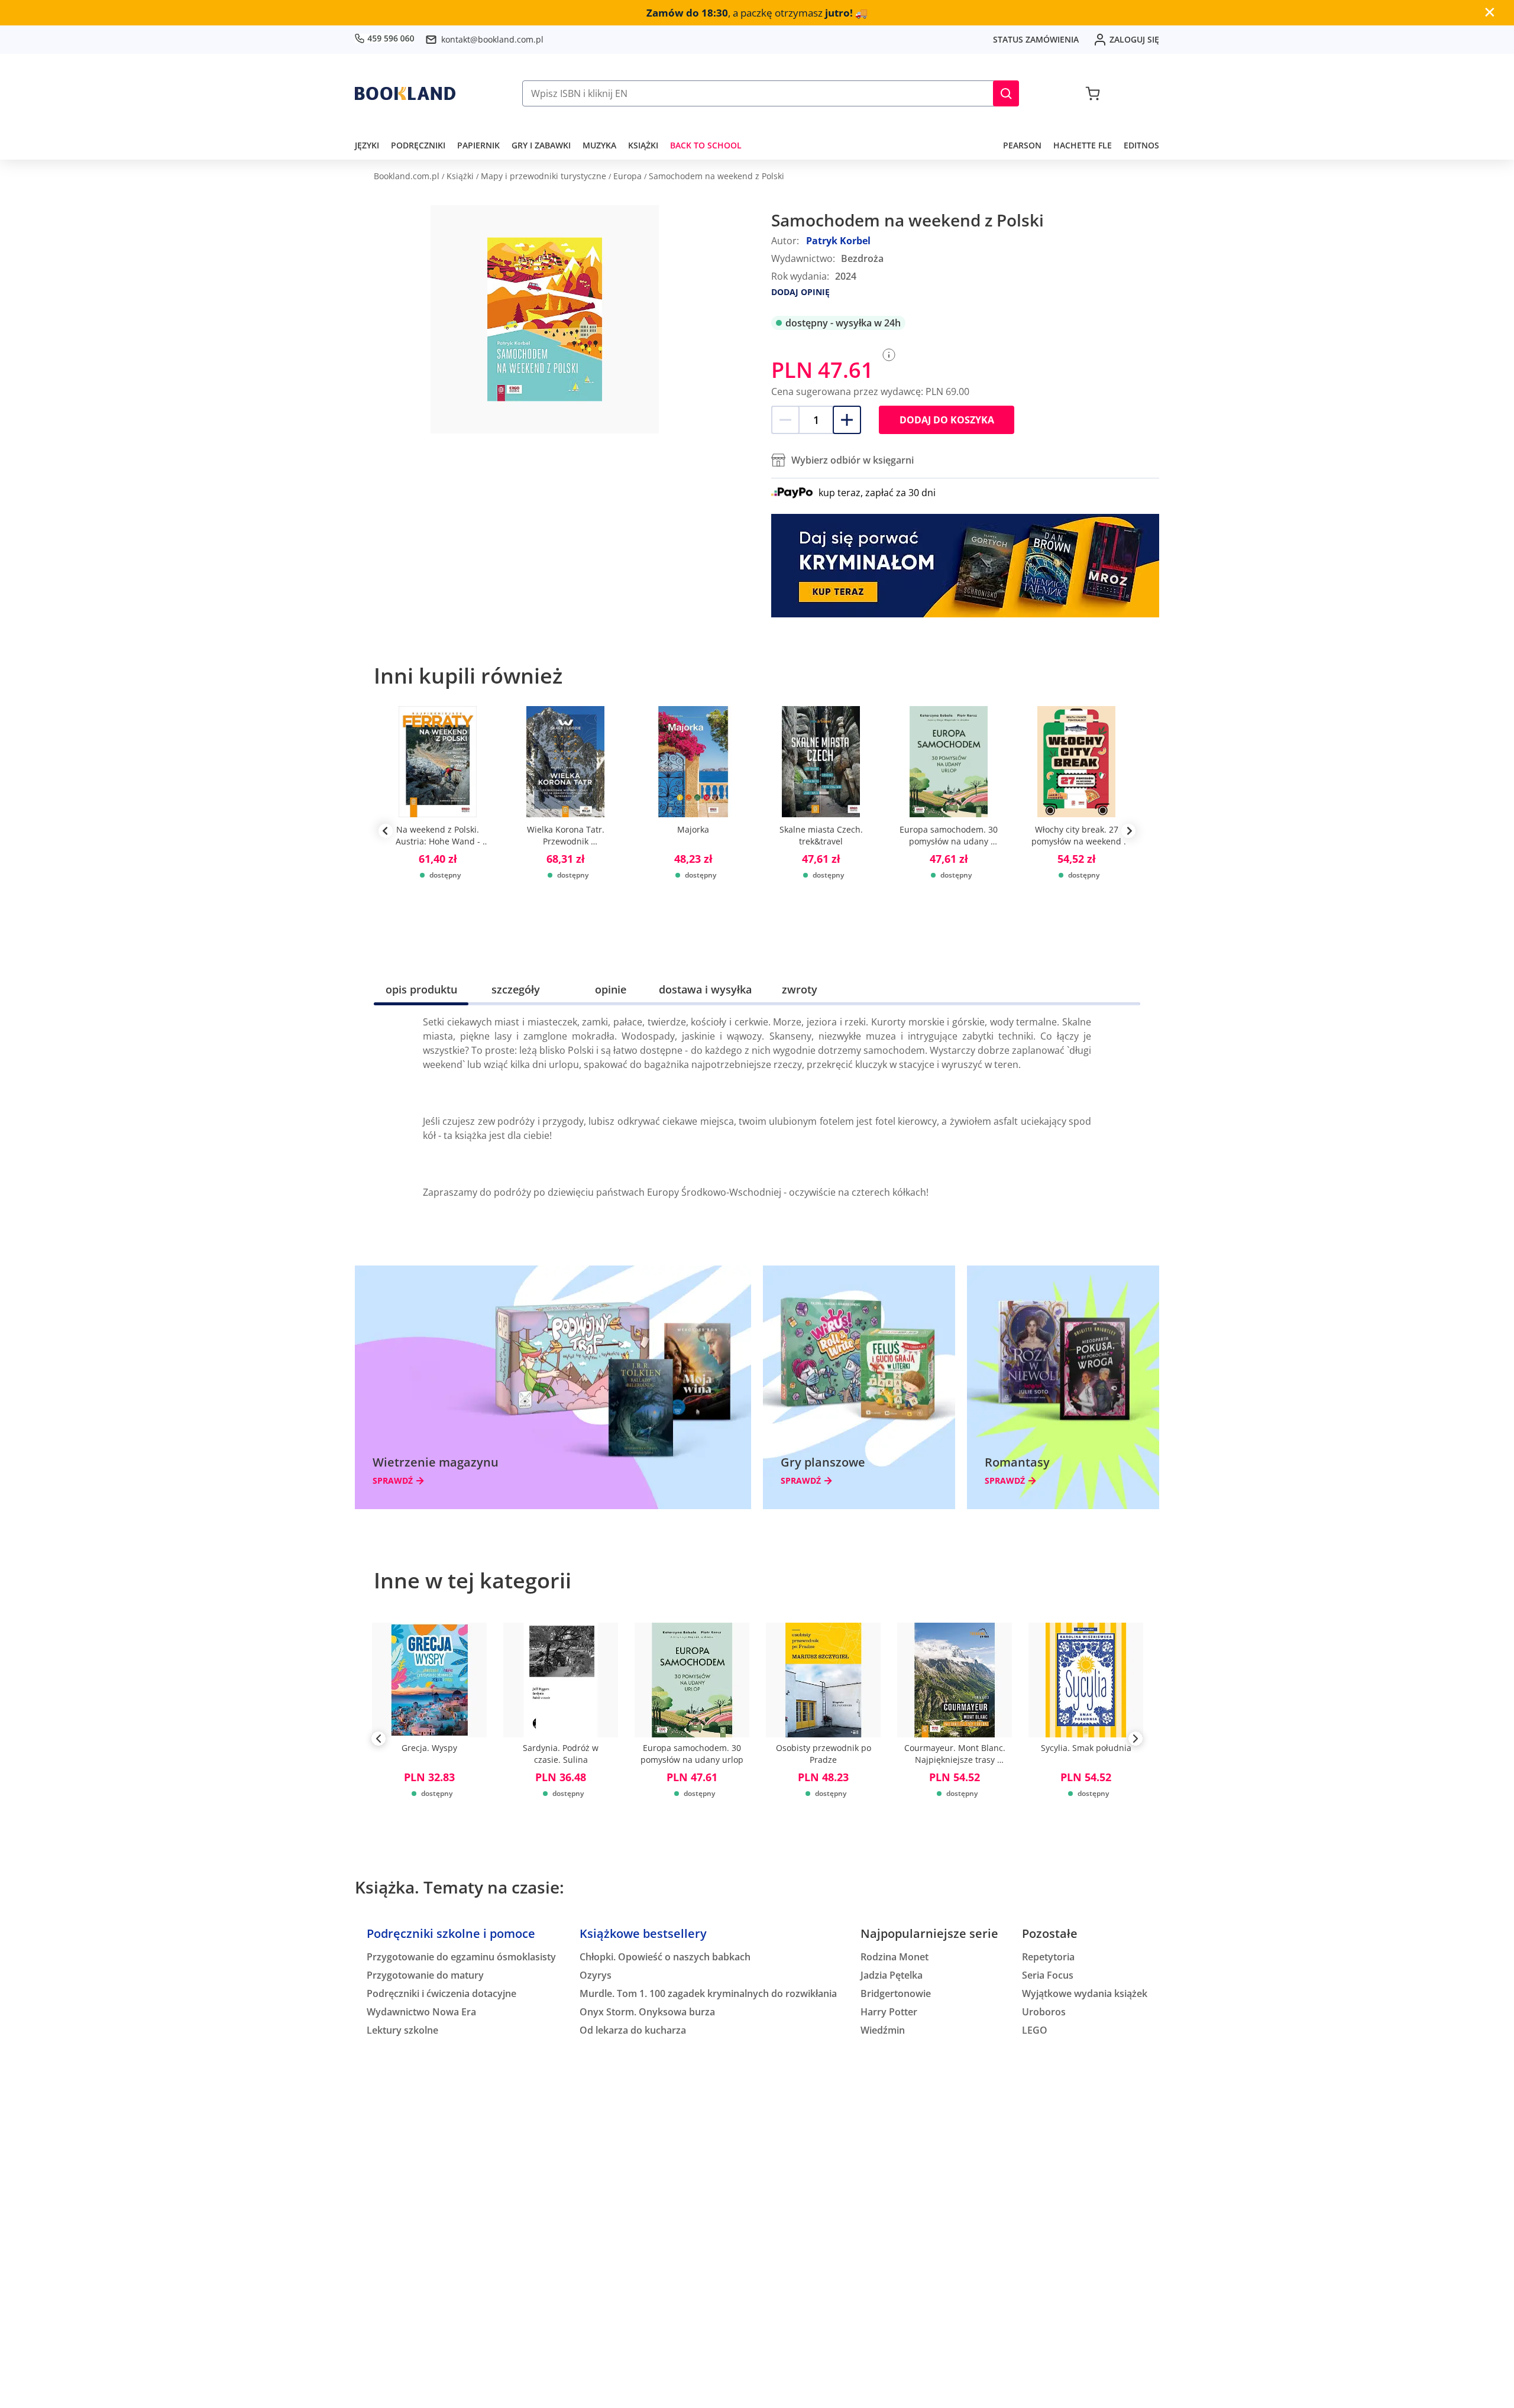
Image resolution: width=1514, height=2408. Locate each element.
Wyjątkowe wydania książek (1085, 1993)
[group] (438, 831)
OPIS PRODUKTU (421, 989)
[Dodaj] (847, 420)
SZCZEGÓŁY (516, 989)
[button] (1006, 93)
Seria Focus (1048, 1975)
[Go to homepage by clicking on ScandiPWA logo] (405, 93)
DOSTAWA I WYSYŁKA (705, 989)
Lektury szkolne (402, 2030)
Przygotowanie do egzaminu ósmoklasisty (461, 1957)
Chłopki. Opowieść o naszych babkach (665, 1957)
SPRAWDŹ (393, 1481)
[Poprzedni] (378, 1741)
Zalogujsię (1134, 39)
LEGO (1035, 2030)
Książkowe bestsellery (643, 1933)
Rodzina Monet (895, 1957)
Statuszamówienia (1036, 39)
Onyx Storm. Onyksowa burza (647, 2012)
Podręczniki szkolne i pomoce (451, 1933)
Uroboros (1044, 2012)
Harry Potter (889, 2012)
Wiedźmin (883, 2030)
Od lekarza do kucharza (633, 2030)
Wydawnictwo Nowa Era (421, 2012)
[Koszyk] (1093, 93)
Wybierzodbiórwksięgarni (853, 460)
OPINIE (611, 989)
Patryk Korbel (838, 241)
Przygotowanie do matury (425, 1975)
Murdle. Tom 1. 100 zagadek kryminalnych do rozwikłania (708, 1993)
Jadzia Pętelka (892, 1975)
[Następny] (1135, 1741)
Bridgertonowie (896, 1993)
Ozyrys (596, 1975)
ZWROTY (800, 989)
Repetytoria (1048, 1957)
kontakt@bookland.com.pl (492, 39)
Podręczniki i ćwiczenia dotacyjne (441, 1993)
